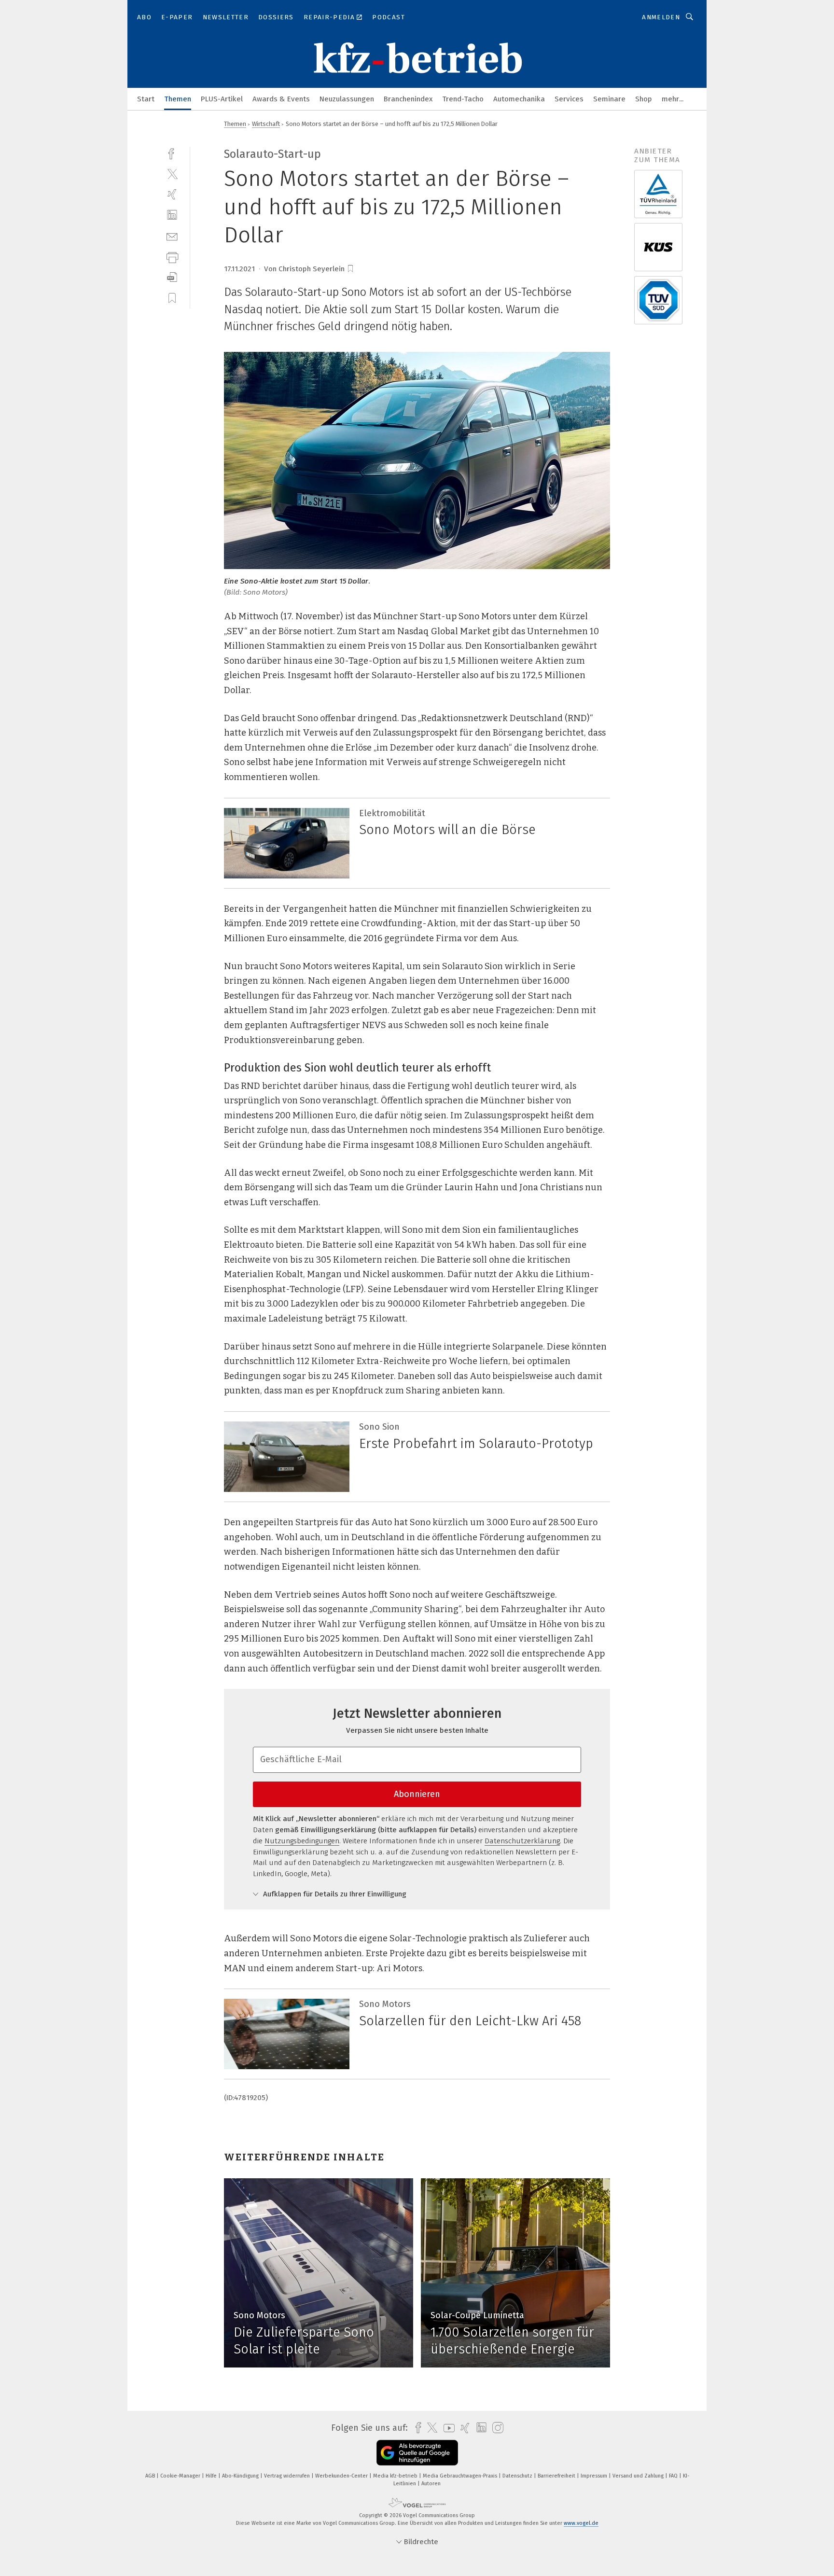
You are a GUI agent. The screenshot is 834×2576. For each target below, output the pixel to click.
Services (569, 99)
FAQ (674, 2476)
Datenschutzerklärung (522, 1841)
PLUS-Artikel (222, 99)
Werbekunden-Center (342, 2476)
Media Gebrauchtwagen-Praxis (461, 2476)
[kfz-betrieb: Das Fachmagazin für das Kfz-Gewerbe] (146, 98)
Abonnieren (417, 1794)
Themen (178, 99)
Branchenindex (408, 99)
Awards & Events (281, 99)
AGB (151, 2476)
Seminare (609, 99)
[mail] (172, 236)
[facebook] (172, 153)
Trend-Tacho (463, 99)
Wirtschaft (266, 124)
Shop (644, 99)
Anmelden (661, 17)
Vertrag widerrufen (288, 2476)
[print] (172, 257)
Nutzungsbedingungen (302, 1841)
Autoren (431, 2484)
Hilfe (212, 2476)
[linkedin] (172, 215)
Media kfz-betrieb (396, 2476)
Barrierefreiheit (557, 2476)
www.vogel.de (581, 2523)
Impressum (595, 2476)
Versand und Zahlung (639, 2476)
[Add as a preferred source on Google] (417, 2453)
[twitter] (172, 174)
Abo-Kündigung (241, 2476)
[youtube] (447, 2428)
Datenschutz (518, 2476)
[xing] (172, 194)
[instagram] (495, 2428)
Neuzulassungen (347, 99)
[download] (172, 277)
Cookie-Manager (181, 2476)
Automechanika (519, 99)
